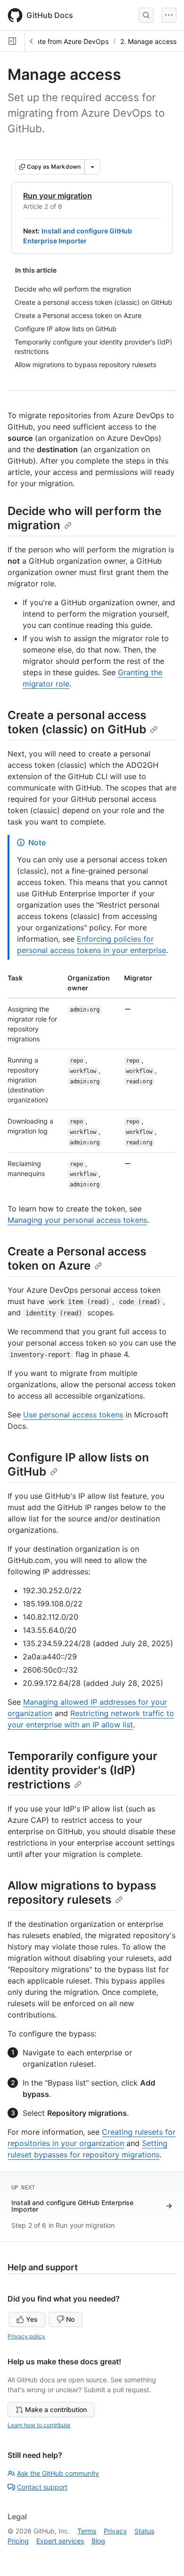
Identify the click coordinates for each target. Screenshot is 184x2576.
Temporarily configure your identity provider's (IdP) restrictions (83, 1770)
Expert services (60, 2541)
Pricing (18, 2541)
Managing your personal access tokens (77, 1220)
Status (144, 2531)
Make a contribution (56, 2409)
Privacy (115, 2531)
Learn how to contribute (39, 2425)
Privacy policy (26, 2336)
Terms (87, 2531)
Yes (32, 2319)
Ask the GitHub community (58, 2473)
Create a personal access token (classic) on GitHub (77, 722)
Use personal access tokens (73, 1415)
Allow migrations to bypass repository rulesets (82, 1893)
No (70, 2319)
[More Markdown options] (92, 167)
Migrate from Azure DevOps (65, 41)
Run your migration (58, 196)
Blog (98, 2541)
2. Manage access (148, 41)
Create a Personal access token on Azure (77, 1258)
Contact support (42, 2487)
